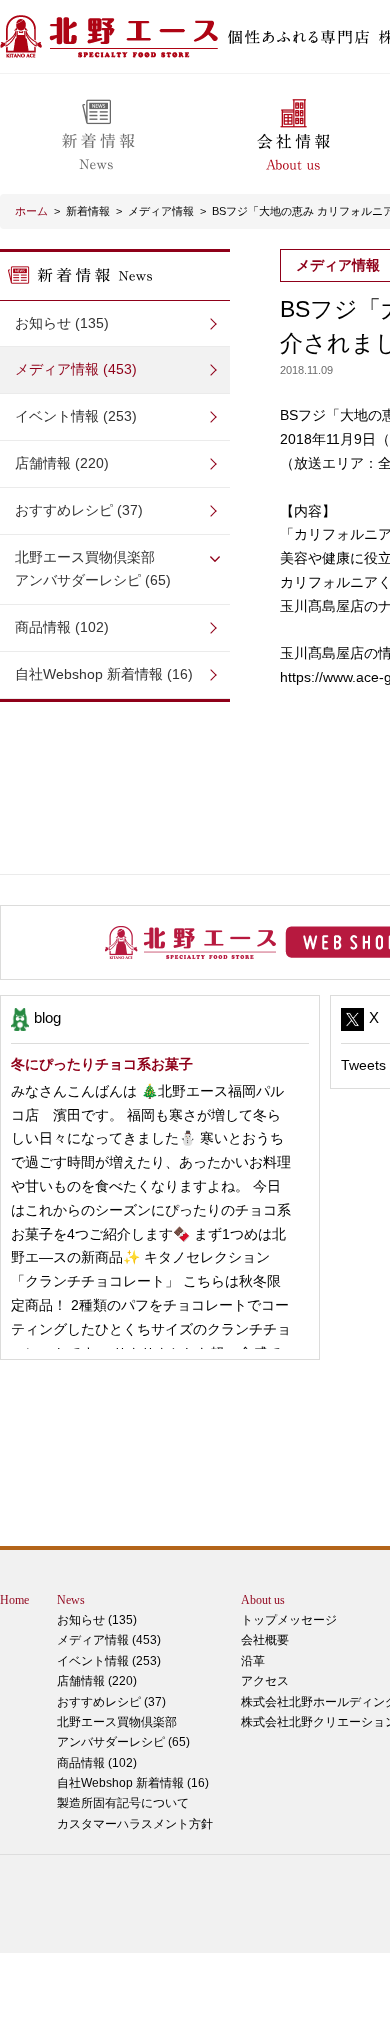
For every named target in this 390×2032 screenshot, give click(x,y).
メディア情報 (161, 211)
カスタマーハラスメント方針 (135, 1824)
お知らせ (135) (62, 323)
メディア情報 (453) (76, 369)
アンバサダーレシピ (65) (93, 569)
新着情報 (88, 211)
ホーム (31, 211)
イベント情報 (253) (76, 416)
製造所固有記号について (123, 1803)
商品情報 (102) (62, 627)
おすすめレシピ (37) (79, 510)
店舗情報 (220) (62, 463)
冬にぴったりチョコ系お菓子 (102, 1064)
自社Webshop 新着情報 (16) (104, 674)
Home (14, 1600)
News (71, 1600)
